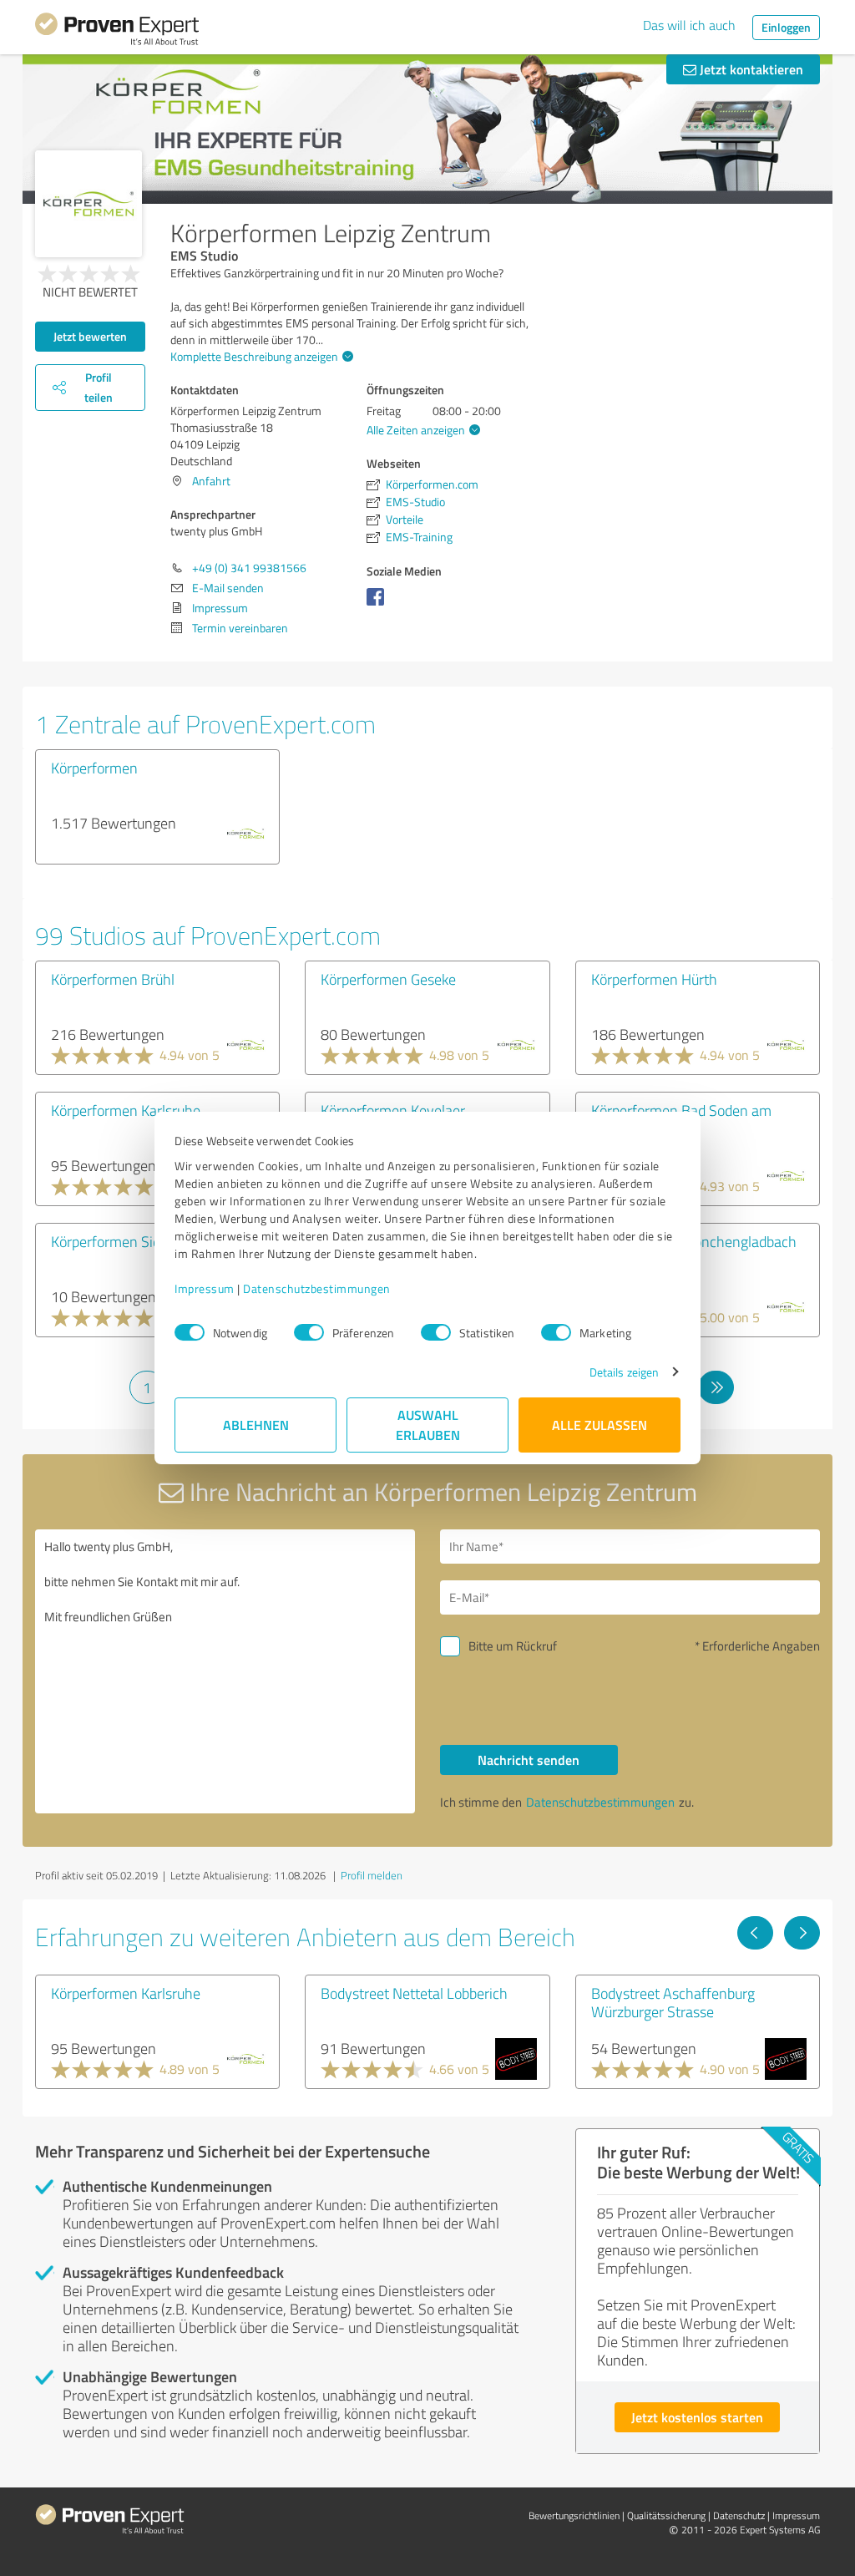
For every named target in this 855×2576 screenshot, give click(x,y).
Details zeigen (624, 1372)
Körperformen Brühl (113, 979)
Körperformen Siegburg (123, 1241)
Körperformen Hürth (654, 979)
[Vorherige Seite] (755, 1933)
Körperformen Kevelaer (393, 1110)
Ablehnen (256, 1425)
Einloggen (786, 27)
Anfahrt (211, 481)
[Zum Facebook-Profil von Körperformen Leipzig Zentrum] (379, 605)
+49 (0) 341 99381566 (249, 568)
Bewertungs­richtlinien (574, 2515)
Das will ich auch (689, 25)
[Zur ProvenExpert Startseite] (117, 32)
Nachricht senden (529, 1760)
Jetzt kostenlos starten (697, 2417)
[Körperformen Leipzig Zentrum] (89, 204)
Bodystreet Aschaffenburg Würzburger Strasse (673, 2002)
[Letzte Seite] (716, 1387)
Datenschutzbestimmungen (317, 1288)
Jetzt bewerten (90, 336)
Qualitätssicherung (666, 2515)
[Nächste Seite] (802, 1933)
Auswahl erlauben (428, 1425)
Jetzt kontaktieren (750, 69)
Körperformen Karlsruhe (126, 1110)
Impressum (205, 1288)
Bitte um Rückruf (513, 1646)
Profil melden (372, 1875)
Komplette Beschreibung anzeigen (254, 356)
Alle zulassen (600, 1425)
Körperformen (94, 768)
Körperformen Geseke (388, 979)
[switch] (309, 1332)
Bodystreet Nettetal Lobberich (414, 1993)
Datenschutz (739, 2515)
